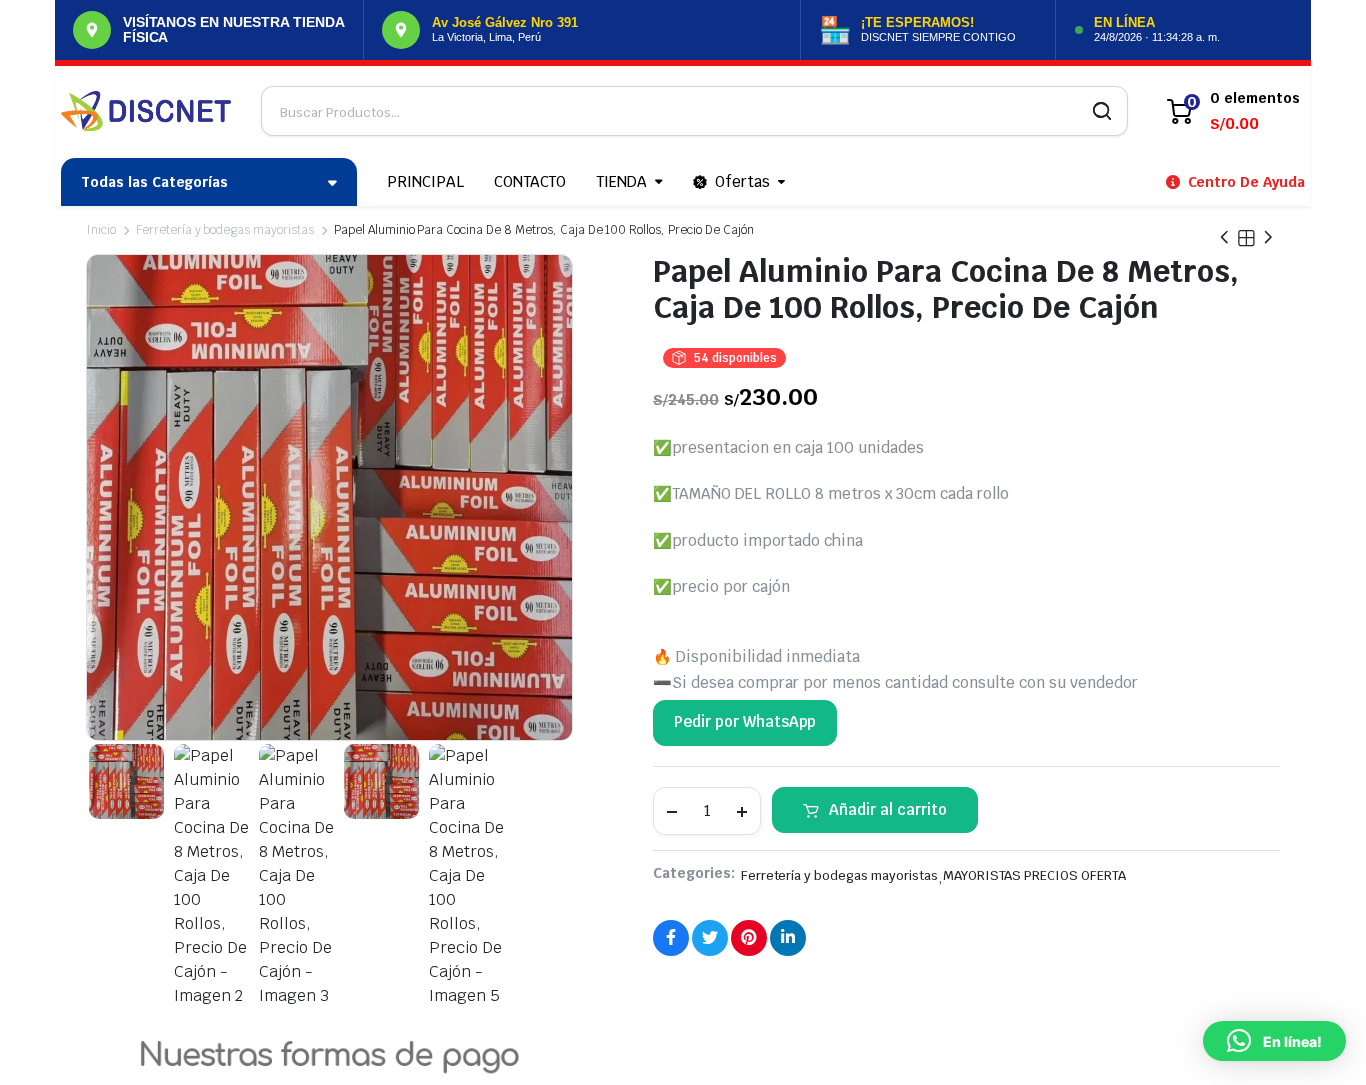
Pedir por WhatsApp (745, 721)
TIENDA (621, 181)
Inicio (101, 230)
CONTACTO (530, 181)
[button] (1274, 1041)
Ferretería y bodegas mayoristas (225, 230)
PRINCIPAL (425, 181)
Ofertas (742, 181)
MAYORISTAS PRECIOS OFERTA (1034, 875)
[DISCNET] (146, 111)
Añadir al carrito (888, 809)
